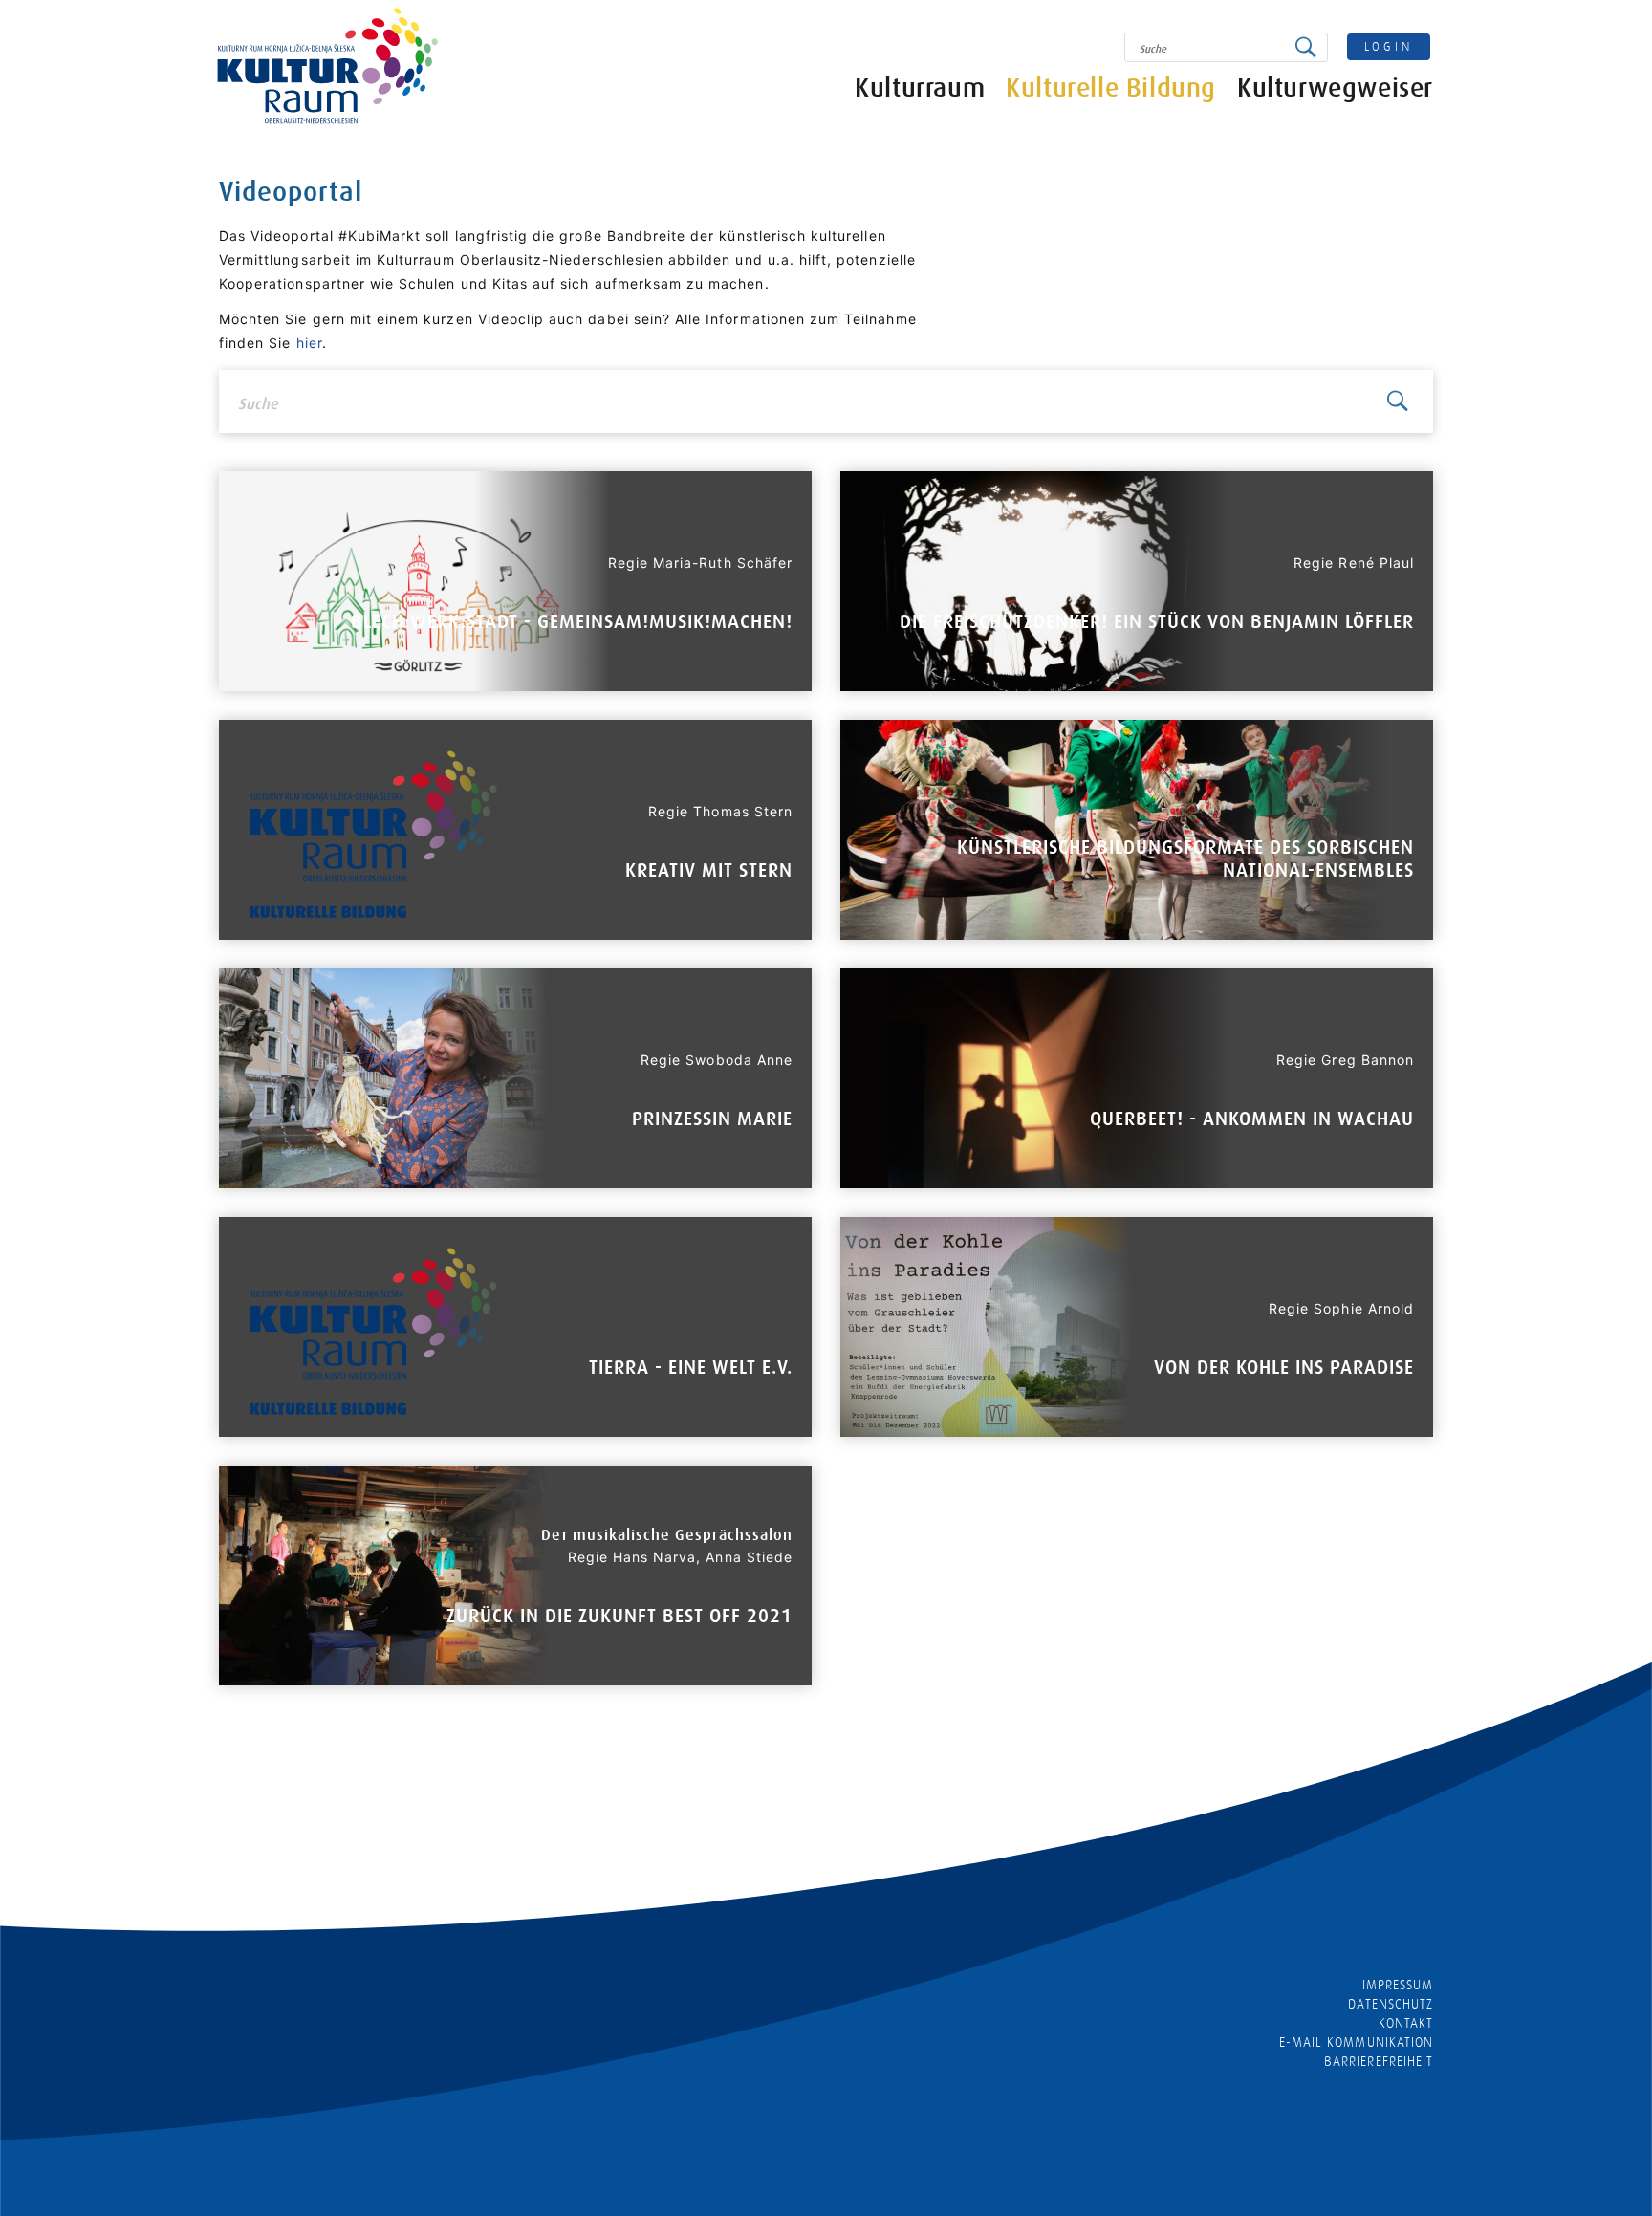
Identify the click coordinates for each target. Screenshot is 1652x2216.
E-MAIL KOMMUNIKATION (1356, 2042)
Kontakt (1406, 2023)
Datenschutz (1391, 2004)
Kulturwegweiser (1335, 88)
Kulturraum (920, 88)
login (1389, 46)
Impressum (1398, 1985)
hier (309, 343)
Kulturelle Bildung (1111, 88)
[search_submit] (1311, 47)
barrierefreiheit (1379, 2061)
